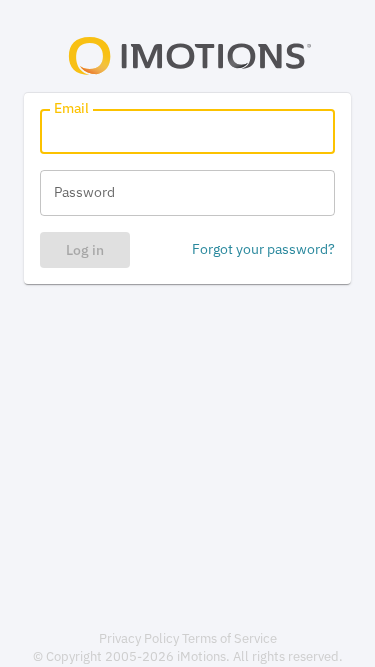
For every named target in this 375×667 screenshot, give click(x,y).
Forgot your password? (263, 249)
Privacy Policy (139, 638)
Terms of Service (229, 638)
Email (71, 108)
